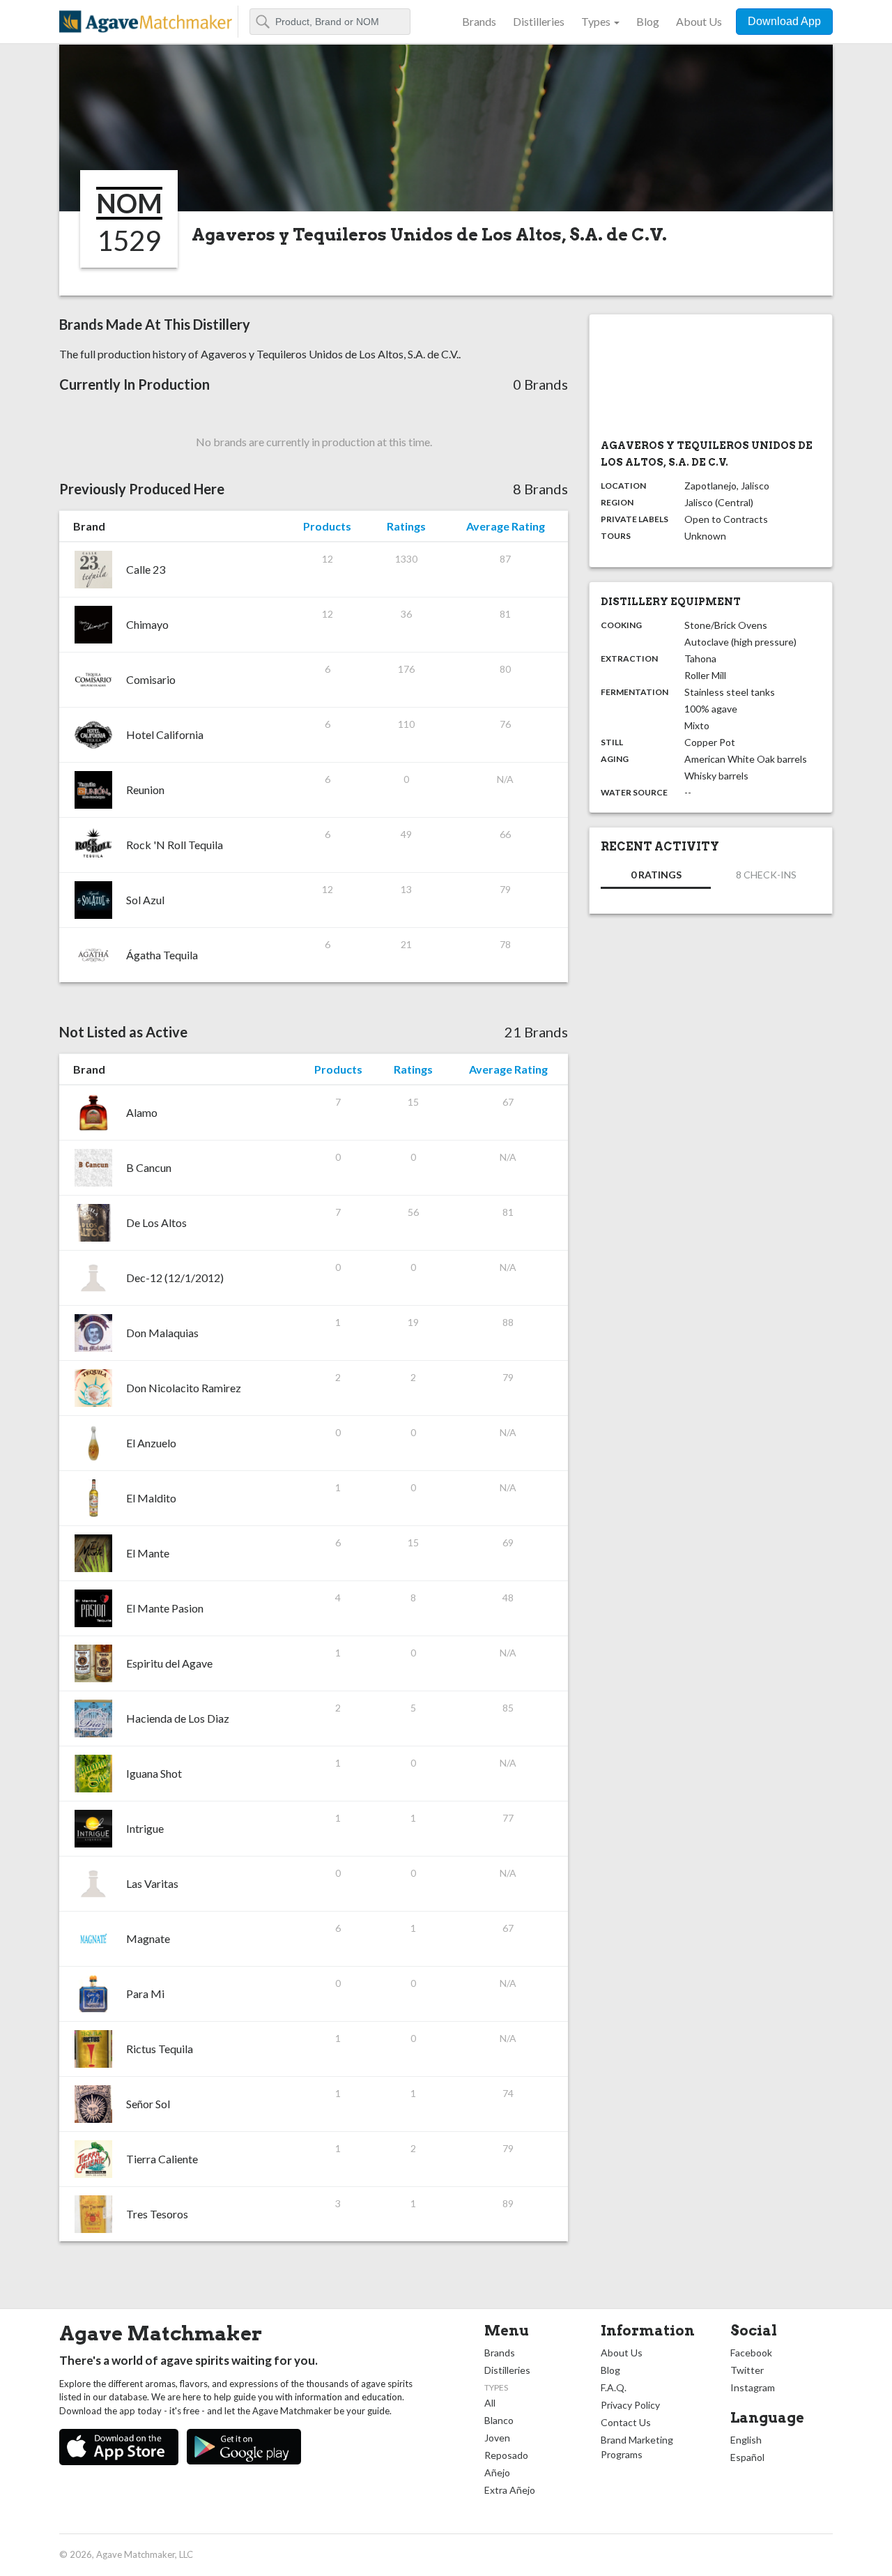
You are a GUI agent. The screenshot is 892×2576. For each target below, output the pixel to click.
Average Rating (506, 526)
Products (327, 526)
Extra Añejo (510, 2490)
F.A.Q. (614, 2387)
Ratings (406, 526)
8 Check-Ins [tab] (766, 875)
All (490, 2403)
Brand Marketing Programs (637, 2447)
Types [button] (596, 21)
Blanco (499, 2420)
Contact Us (626, 2422)
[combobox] (330, 22)
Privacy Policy (630, 2405)
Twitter (747, 2370)
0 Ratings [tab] (656, 875)
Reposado (506, 2455)
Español (747, 2457)
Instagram (753, 2387)
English (746, 2440)
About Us (699, 21)
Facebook (751, 2353)
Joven (497, 2438)
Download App (784, 21)
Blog (648, 21)
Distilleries (539, 21)
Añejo (497, 2472)
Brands (479, 21)
